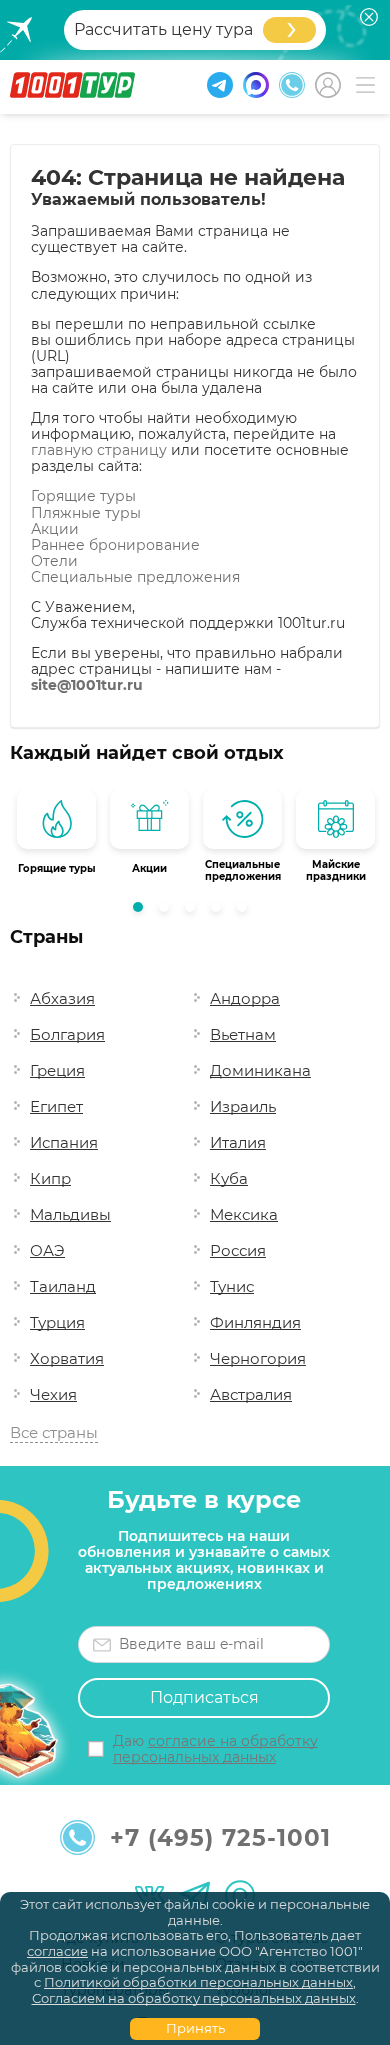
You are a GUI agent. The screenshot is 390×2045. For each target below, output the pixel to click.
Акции (55, 529)
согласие (57, 1951)
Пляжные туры (86, 513)
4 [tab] (221, 912)
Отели (54, 561)
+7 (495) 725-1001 (220, 1838)
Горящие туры (83, 496)
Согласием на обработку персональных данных (194, 1998)
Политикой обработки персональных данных (198, 1982)
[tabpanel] (56, 837)
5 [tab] (247, 912)
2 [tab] (169, 912)
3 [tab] (195, 912)
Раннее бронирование (115, 545)
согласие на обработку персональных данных (215, 1749)
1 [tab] (143, 912)
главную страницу (99, 450)
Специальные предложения (135, 577)
